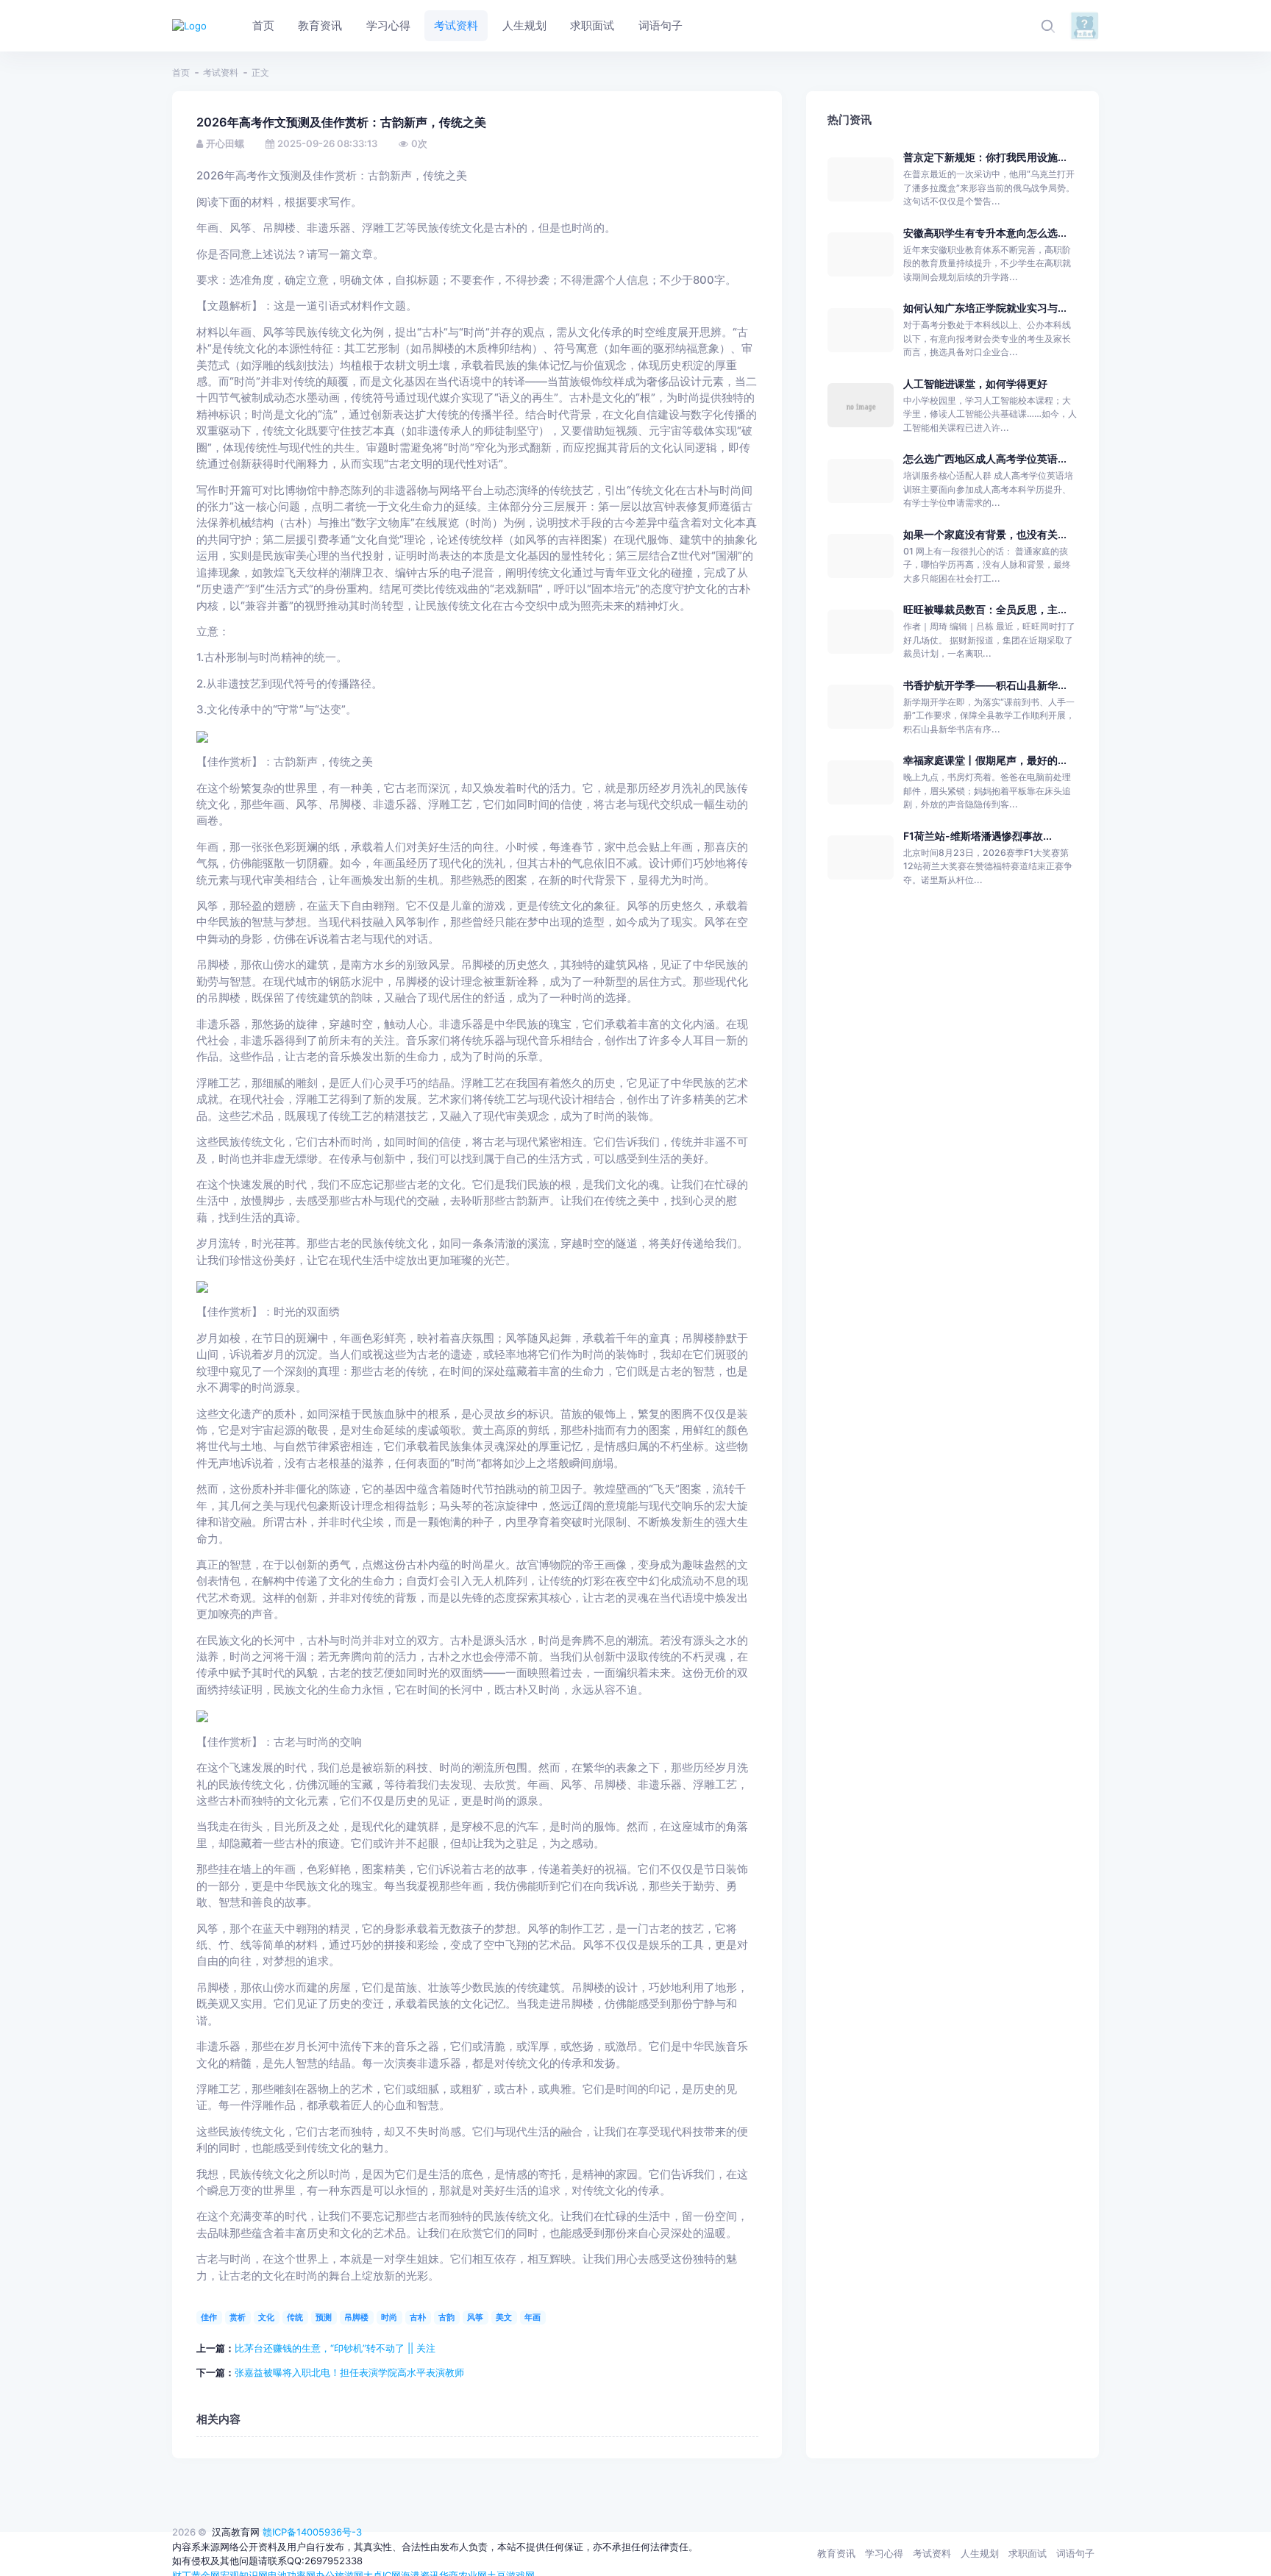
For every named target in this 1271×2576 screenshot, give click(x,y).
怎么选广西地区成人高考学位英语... (985, 459)
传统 (295, 2317)
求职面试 (1028, 2553)
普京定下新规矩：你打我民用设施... (985, 157)
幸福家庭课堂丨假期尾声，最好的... (985, 760)
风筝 (475, 2317)
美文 (504, 2317)
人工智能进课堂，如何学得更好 (975, 383)
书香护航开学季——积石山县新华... (985, 685)
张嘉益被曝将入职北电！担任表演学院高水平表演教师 (349, 2372)
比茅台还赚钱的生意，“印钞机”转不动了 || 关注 (335, 2348)
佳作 (209, 2317)
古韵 (446, 2317)
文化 (266, 2317)
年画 (533, 2317)
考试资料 (221, 72)
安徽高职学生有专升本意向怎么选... (985, 233)
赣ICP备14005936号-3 (312, 2532)
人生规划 (980, 2553)
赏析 (238, 2317)
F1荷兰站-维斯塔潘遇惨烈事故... (978, 836)
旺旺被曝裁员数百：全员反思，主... (985, 609)
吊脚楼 (356, 2317)
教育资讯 (836, 2553)
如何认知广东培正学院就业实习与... (985, 308)
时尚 (389, 2317)
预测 (324, 2317)
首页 (181, 72)
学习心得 (884, 2553)
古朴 (418, 2317)
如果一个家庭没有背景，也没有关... (985, 534)
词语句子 (1075, 2553)
